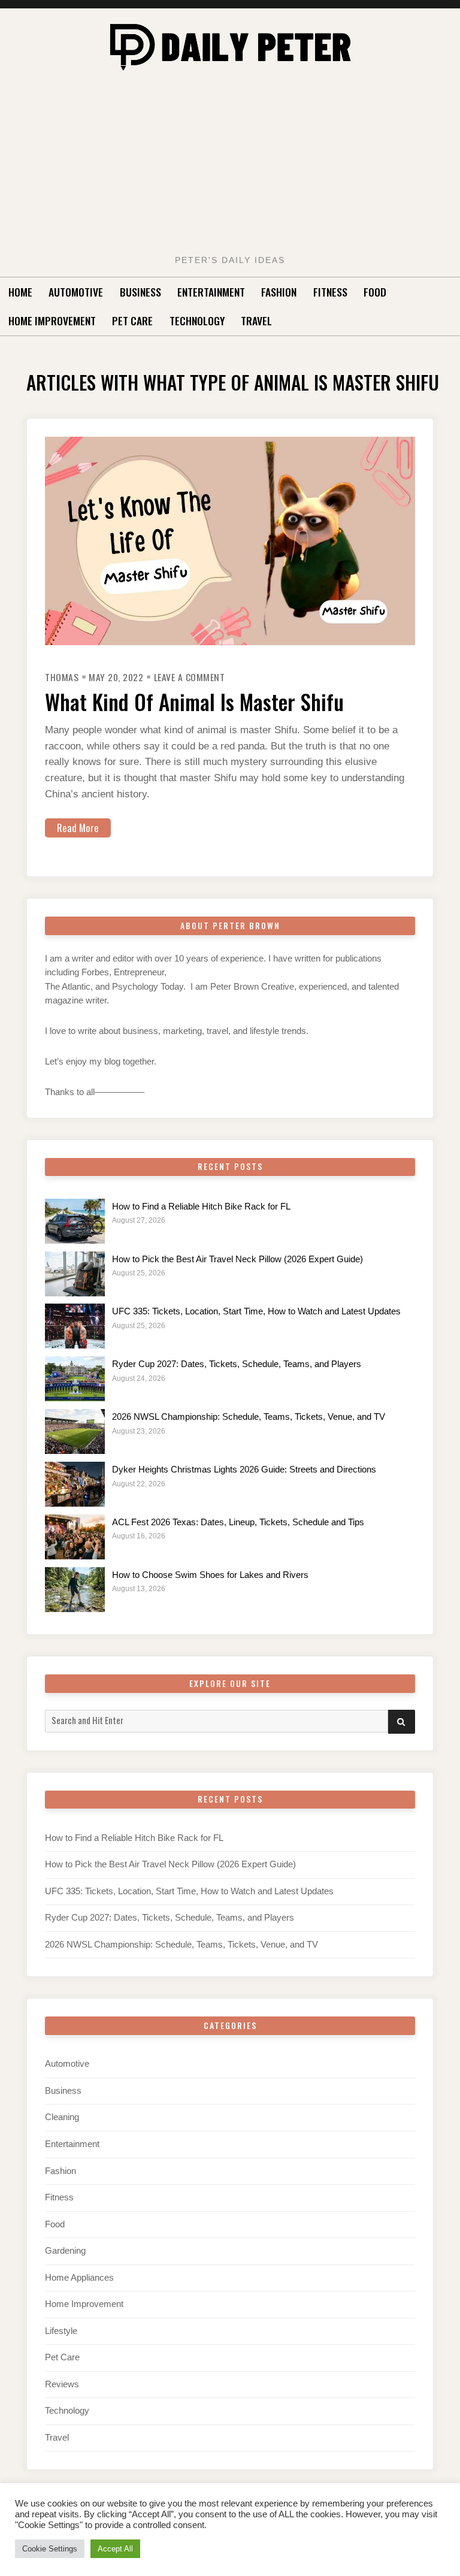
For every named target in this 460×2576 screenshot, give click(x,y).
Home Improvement (52, 321)
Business (140, 292)
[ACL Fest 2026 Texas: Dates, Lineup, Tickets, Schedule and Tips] (75, 1537)
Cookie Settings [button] (50, 2549)
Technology (197, 321)
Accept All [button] (115, 2549)
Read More (78, 828)
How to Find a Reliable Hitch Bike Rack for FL (201, 1207)
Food (375, 292)
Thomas (62, 677)
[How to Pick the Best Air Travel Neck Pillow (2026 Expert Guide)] (75, 1274)
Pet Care (132, 321)
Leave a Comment (190, 677)
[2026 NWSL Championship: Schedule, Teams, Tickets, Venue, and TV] (75, 1431)
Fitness (330, 292)
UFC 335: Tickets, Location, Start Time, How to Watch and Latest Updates (256, 1311)
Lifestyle (61, 2331)
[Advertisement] (230, 166)
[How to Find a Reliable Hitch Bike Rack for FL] (75, 1221)
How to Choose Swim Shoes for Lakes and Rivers (210, 1575)
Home (20, 292)
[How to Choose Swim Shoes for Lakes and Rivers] (75, 1590)
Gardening (65, 2251)
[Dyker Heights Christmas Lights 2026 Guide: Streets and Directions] (75, 1484)
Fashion (279, 292)
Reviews (62, 2384)
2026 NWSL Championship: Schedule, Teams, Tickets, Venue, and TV (249, 1417)
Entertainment (211, 292)
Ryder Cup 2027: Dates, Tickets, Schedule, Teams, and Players (237, 1364)
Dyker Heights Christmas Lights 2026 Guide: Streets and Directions (244, 1470)
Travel (256, 321)
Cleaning (62, 2117)
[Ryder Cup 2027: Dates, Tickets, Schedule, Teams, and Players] (75, 1379)
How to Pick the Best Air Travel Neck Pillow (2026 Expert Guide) (237, 1259)
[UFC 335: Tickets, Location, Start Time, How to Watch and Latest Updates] (75, 1326)
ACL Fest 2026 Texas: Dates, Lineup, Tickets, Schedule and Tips (238, 1522)
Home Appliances (79, 2278)
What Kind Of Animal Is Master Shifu (194, 702)
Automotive (76, 292)
